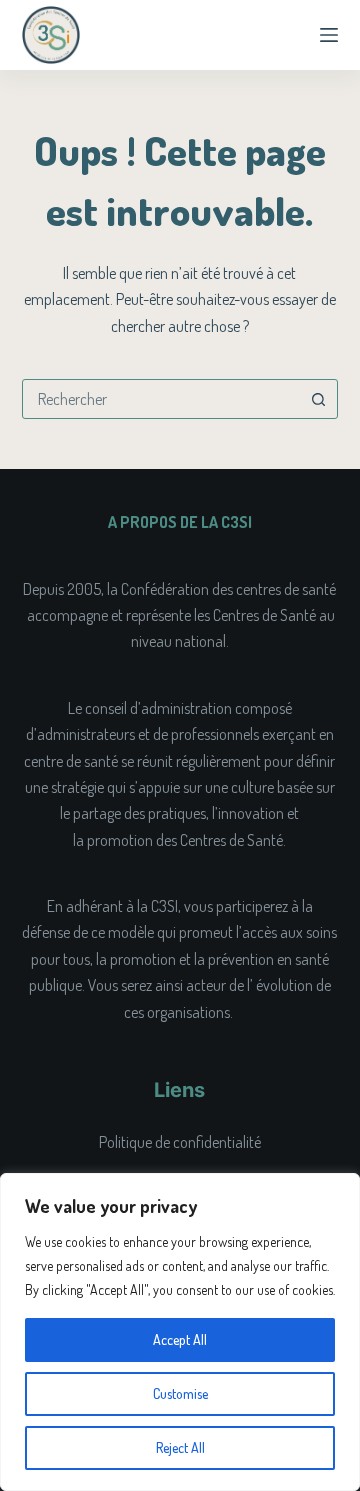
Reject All (180, 1447)
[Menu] (329, 35)
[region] (180, 1332)
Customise (180, 1393)
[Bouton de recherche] (318, 399)
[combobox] (161, 399)
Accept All (180, 1339)
